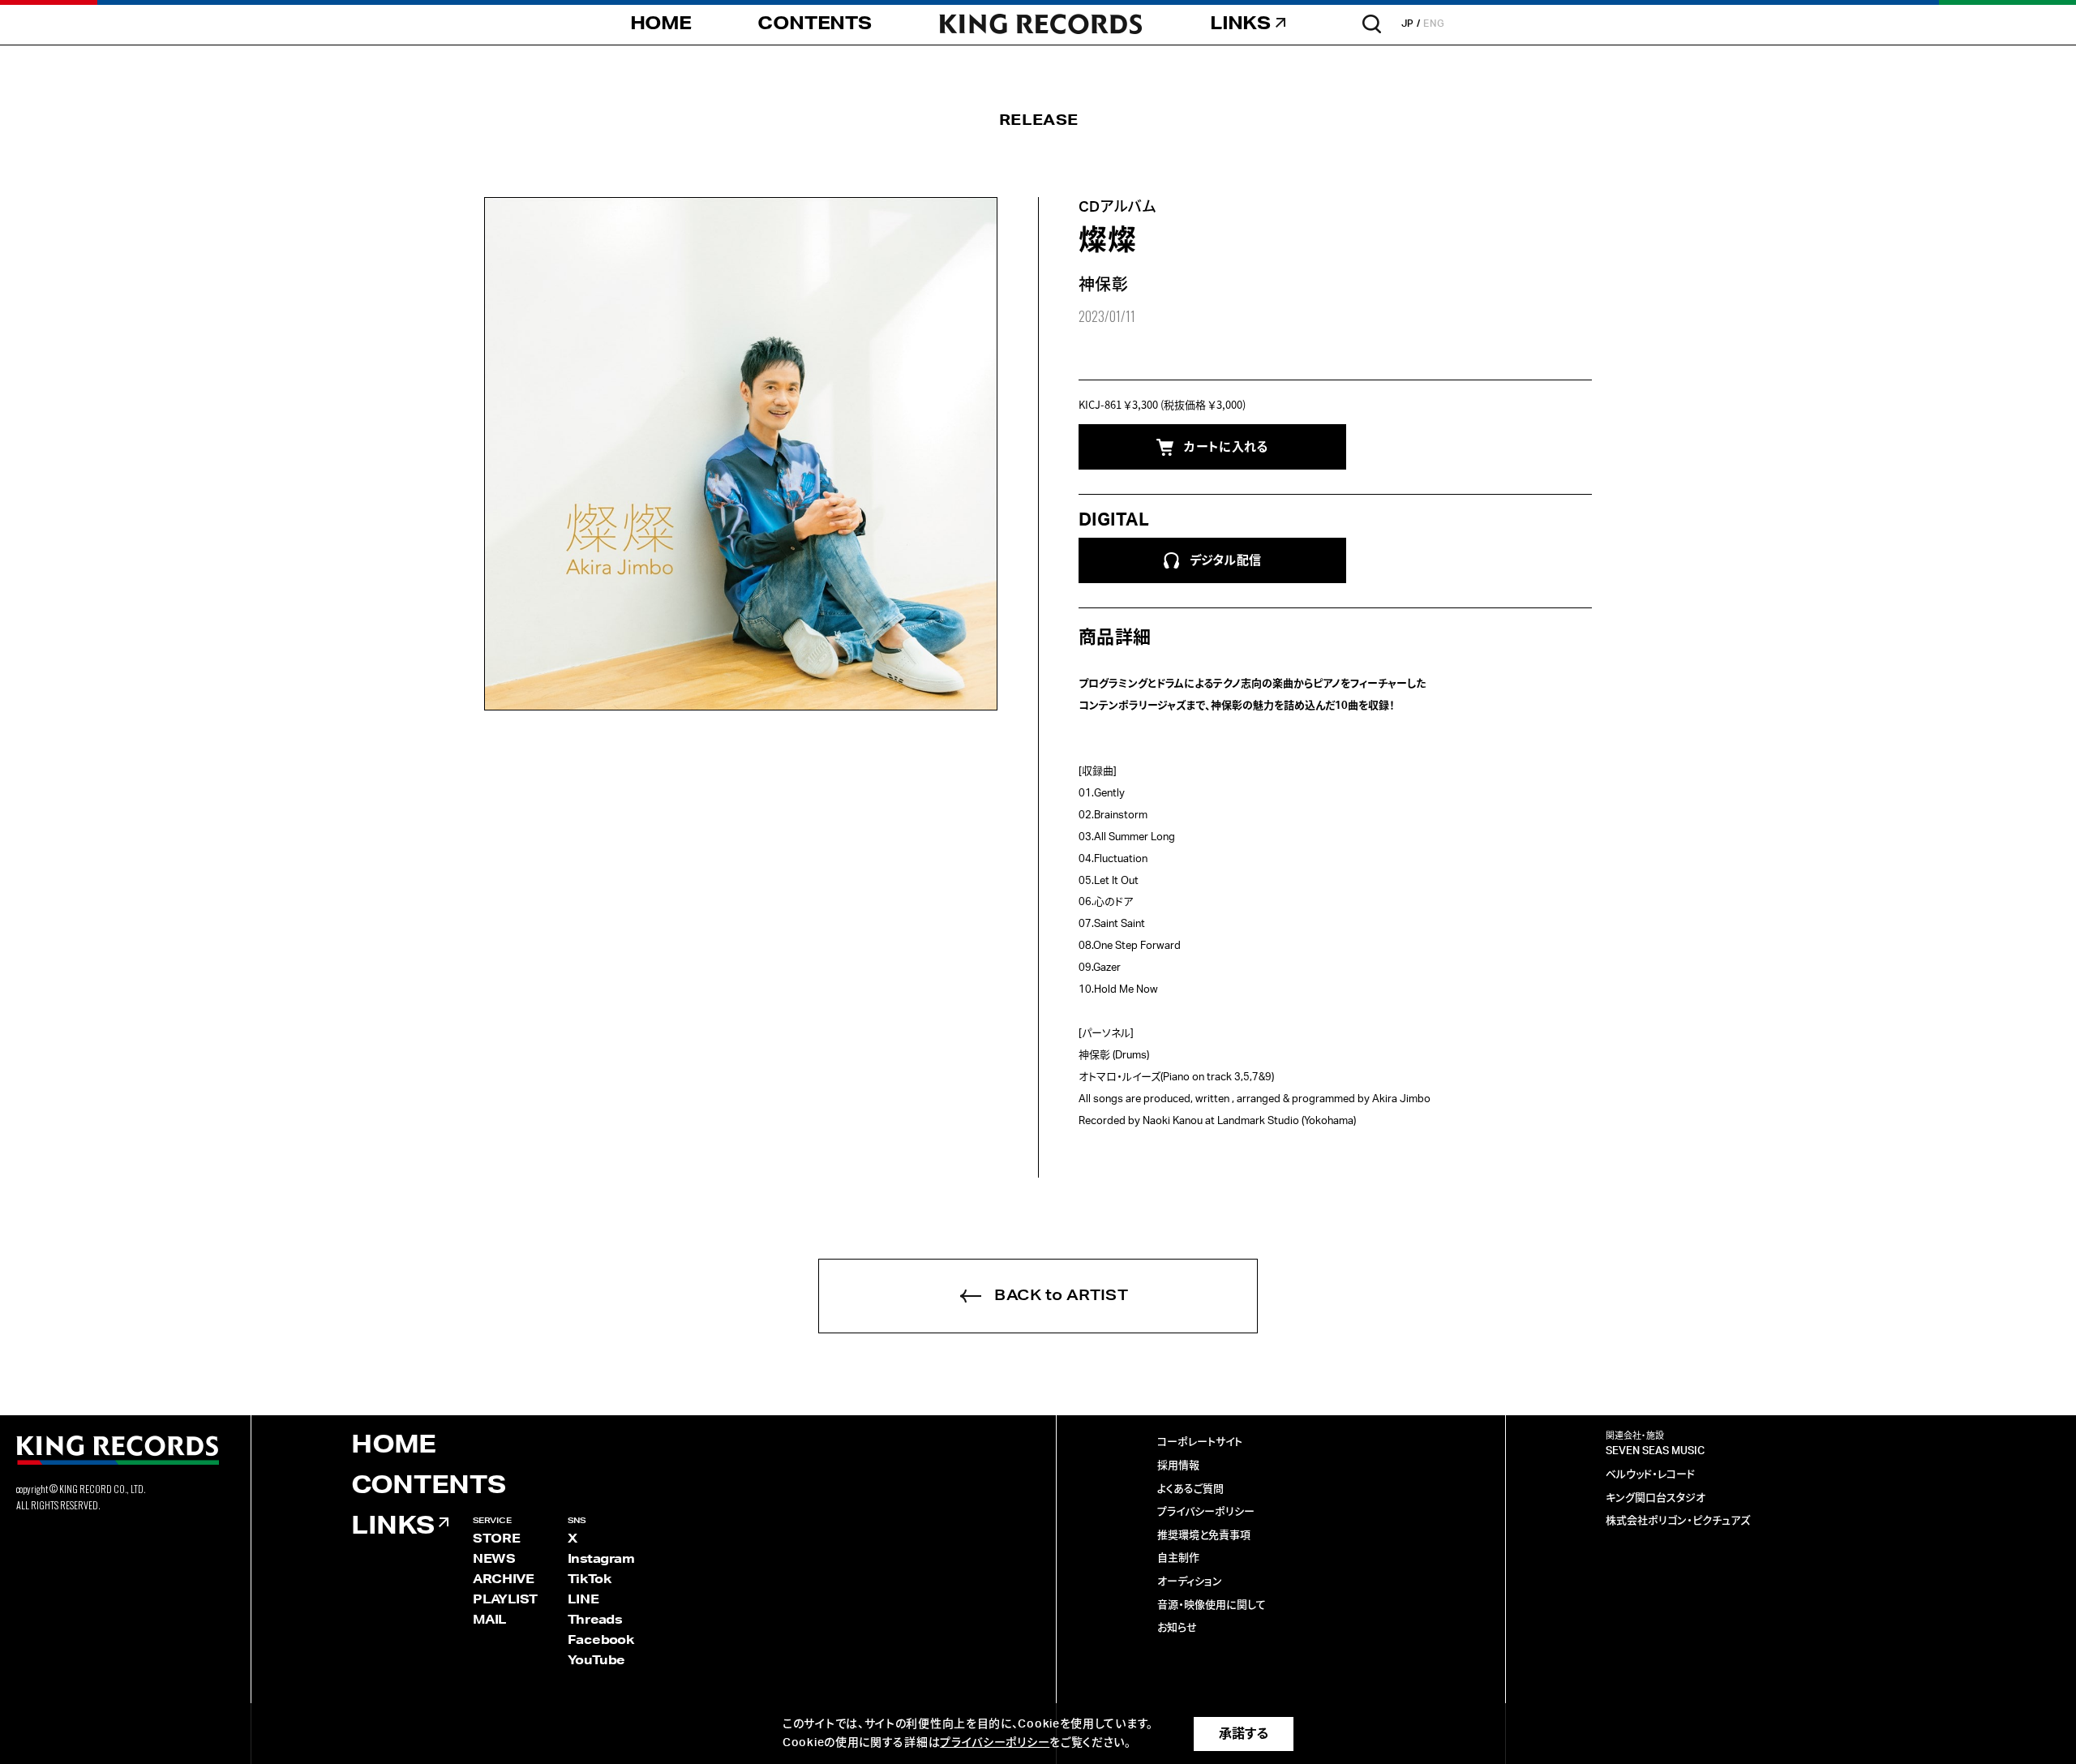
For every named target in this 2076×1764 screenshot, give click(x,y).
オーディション (1190, 1582)
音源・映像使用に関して (1212, 1605)
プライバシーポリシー (1206, 1512)
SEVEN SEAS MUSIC (1655, 1451)
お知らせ (1177, 1628)
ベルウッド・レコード (1650, 1475)
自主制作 (1178, 1558)
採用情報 (1178, 1466)
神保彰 (1103, 285)
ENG (1434, 24)
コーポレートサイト (1200, 1442)
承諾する (1244, 1734)
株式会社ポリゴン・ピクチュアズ (1678, 1521)
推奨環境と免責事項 (1204, 1536)
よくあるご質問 (1190, 1489)
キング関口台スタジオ (1656, 1498)
